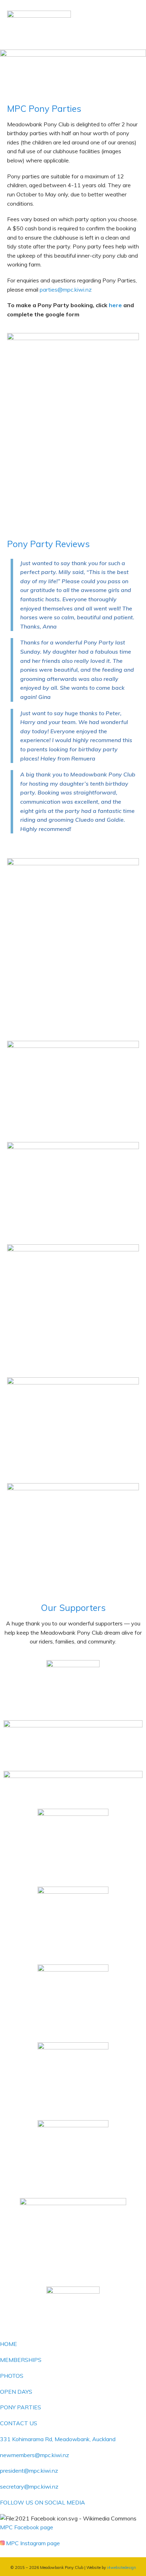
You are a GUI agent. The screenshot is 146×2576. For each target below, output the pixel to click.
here (116, 305)
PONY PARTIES (21, 2407)
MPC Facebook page (27, 2527)
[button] (130, 42)
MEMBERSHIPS (21, 2360)
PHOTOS (12, 2376)
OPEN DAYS (16, 2392)
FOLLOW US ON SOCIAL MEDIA (43, 2502)
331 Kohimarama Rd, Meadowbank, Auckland (58, 2439)
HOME (9, 2344)
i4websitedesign (122, 2568)
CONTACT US (19, 2423)
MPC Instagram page (33, 2543)
